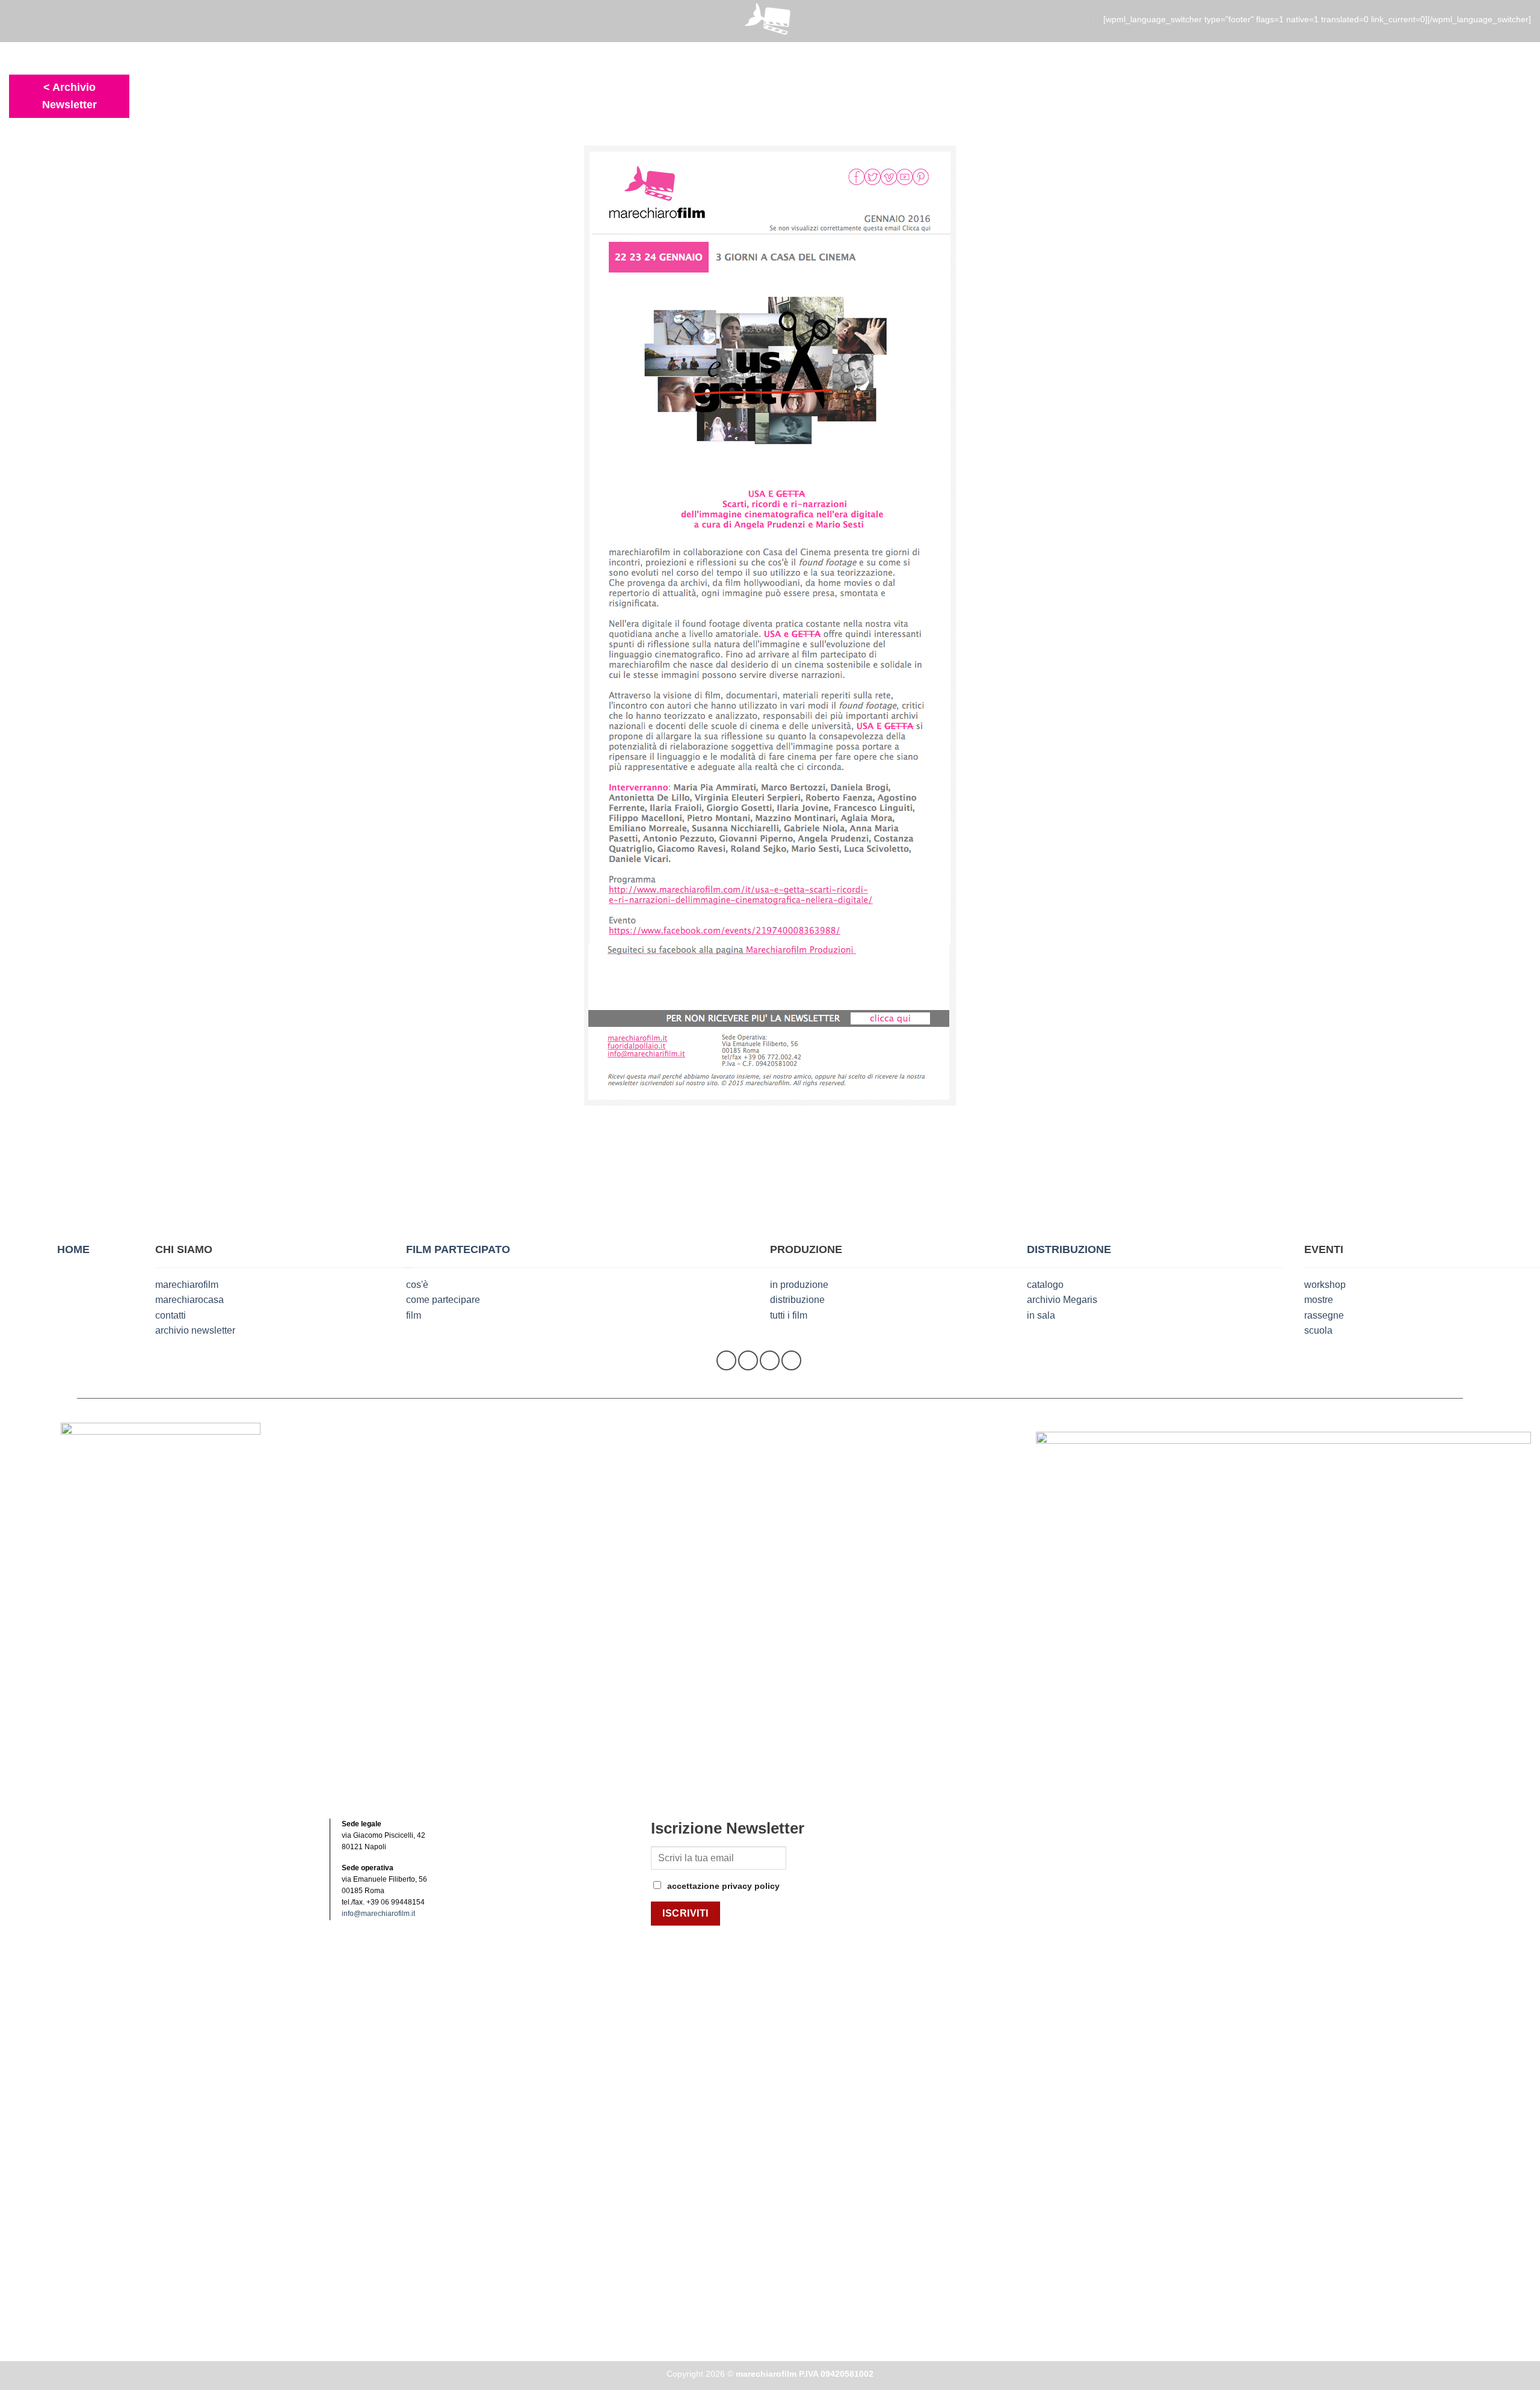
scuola (1318, 1330)
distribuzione (797, 1300)
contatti (171, 1315)
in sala (1041, 1315)
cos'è (417, 1285)
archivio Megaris (1062, 1300)
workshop (1325, 1285)
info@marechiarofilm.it (378, 1914)
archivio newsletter (195, 1330)
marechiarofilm (187, 1285)
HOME (73, 1249)
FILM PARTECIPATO (458, 1249)
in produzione (799, 1285)
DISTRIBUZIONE (1069, 1249)
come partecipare (443, 1300)
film (414, 1315)
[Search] (1078, 20)
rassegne (1324, 1315)
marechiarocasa (189, 1300)
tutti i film (789, 1315)
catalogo (1045, 1285)
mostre (1319, 1300)
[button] (17, 20)
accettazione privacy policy (723, 1886)
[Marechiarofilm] (770, 21)
